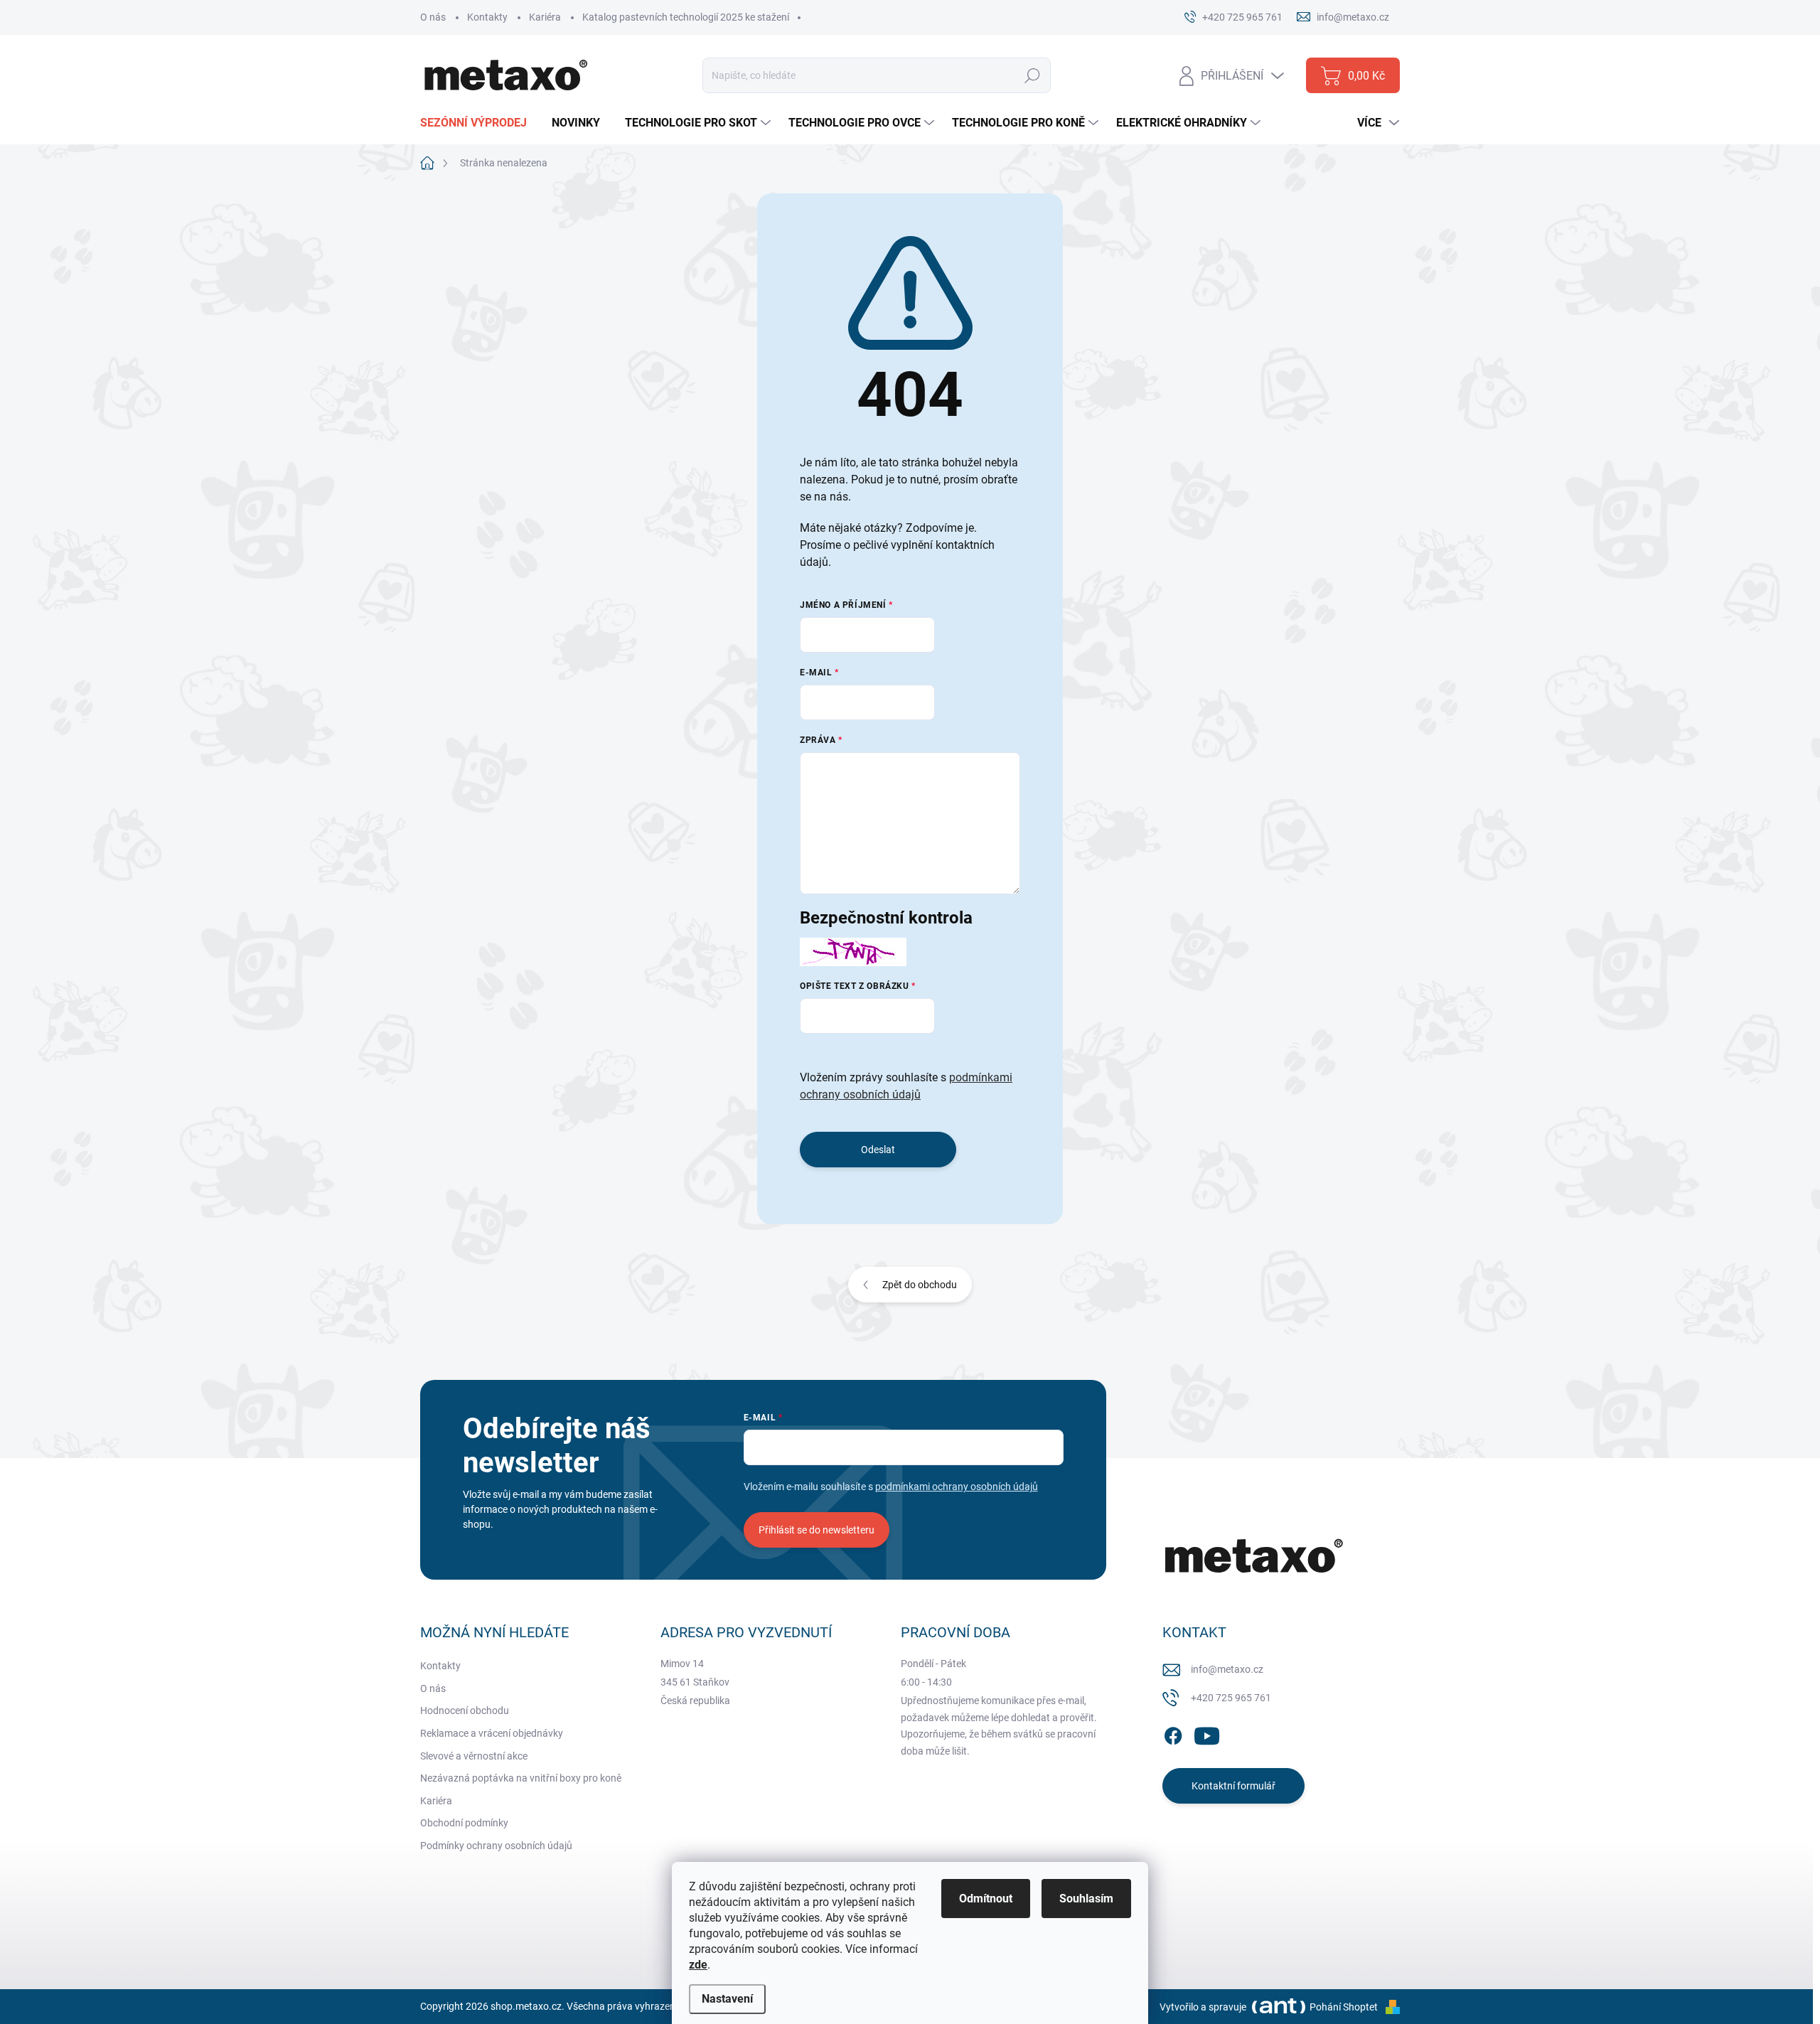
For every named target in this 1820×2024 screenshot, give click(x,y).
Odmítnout (986, 1899)
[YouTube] (1207, 1733)
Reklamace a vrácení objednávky (492, 1733)
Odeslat (878, 1150)
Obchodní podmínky (464, 1823)
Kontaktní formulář (1233, 1786)
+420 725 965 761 (1231, 1698)
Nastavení (727, 1999)
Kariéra (545, 17)
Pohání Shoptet (1345, 2007)
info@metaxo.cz (1227, 1669)
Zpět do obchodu (920, 1285)
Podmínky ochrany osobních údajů (496, 1846)
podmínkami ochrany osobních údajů (957, 1487)
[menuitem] (479, 123)
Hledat (1033, 75)
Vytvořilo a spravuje (1203, 2007)
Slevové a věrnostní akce (474, 1756)
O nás (433, 17)
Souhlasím (1086, 1899)
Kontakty (487, 17)
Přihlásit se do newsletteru (817, 1530)
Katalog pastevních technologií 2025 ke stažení (686, 17)
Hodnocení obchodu (465, 1710)
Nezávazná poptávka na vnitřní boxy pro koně (521, 1778)
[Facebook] (1173, 1733)
